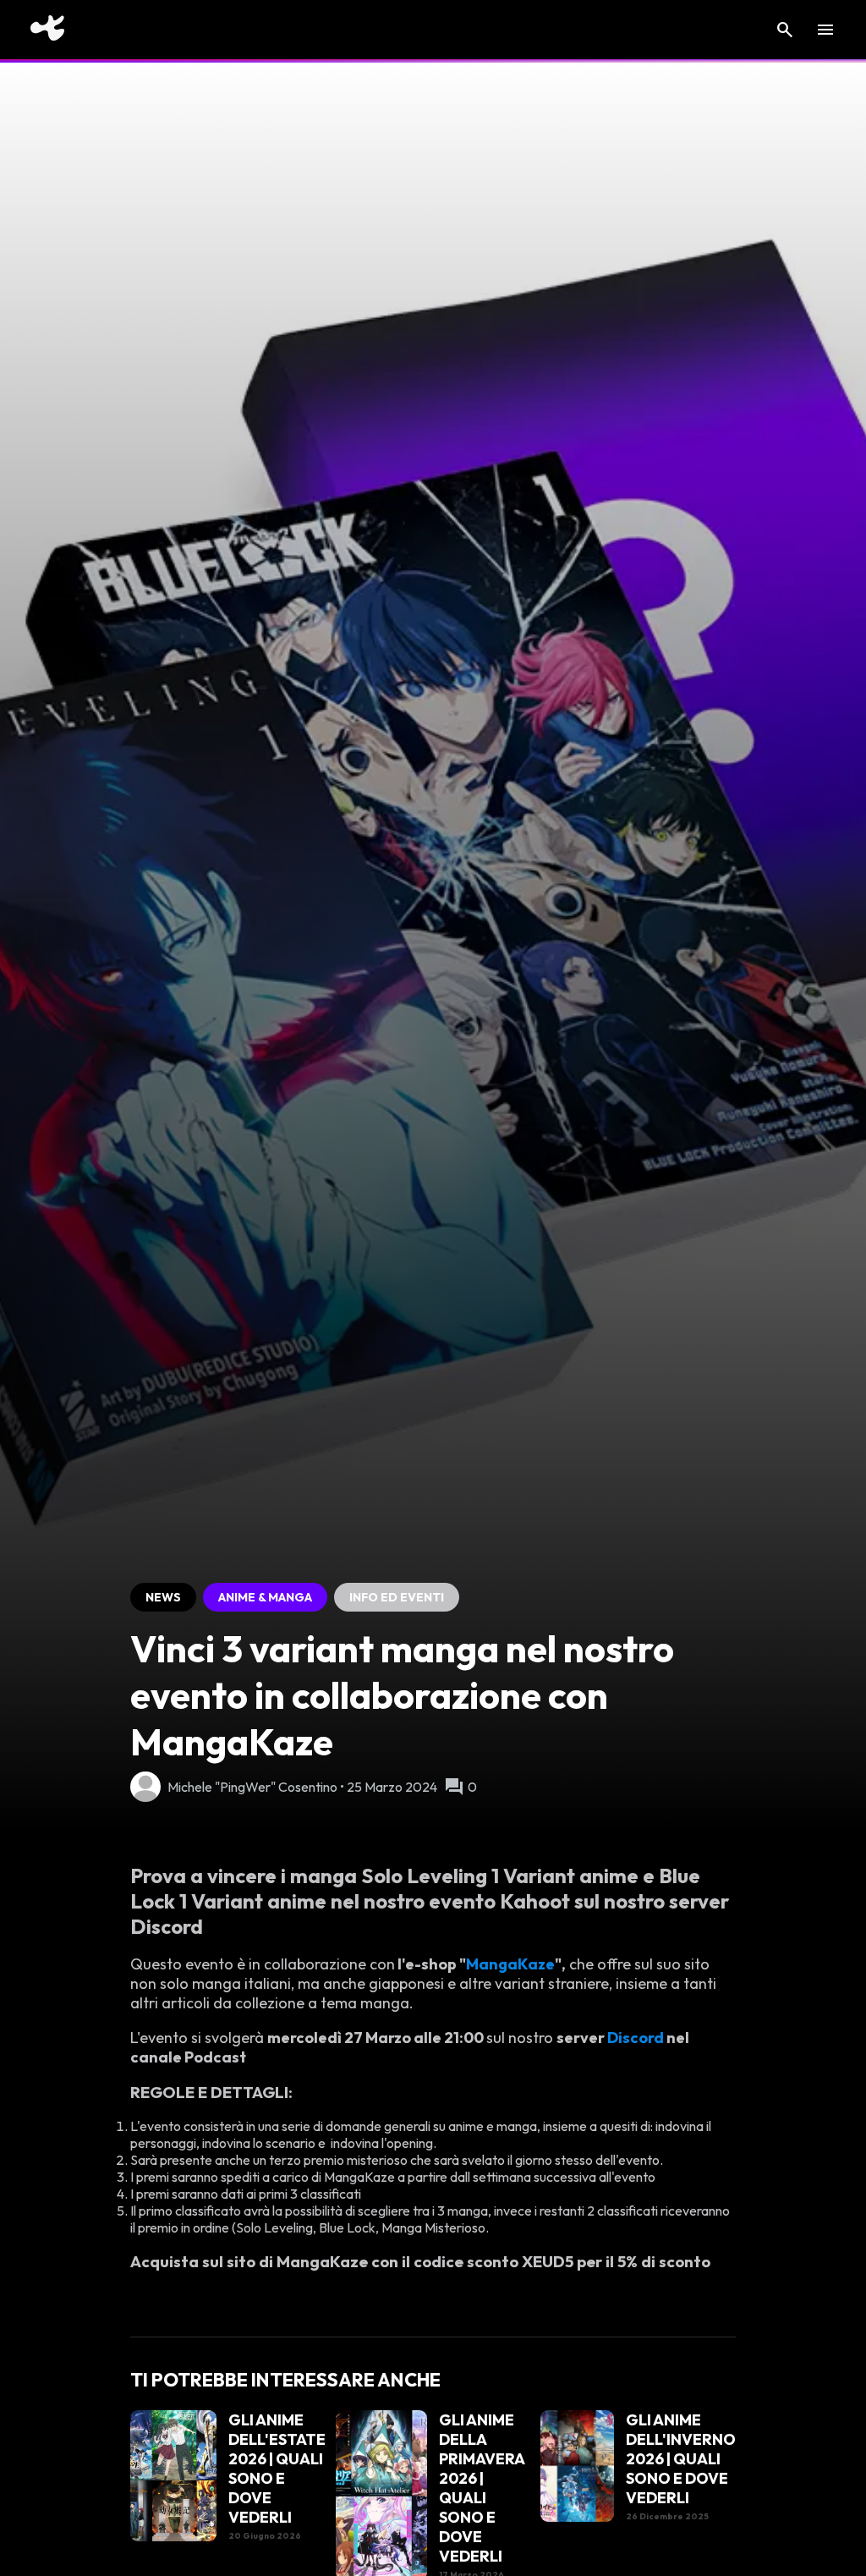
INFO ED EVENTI (397, 1597)
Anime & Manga (265, 1597)
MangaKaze (510, 1964)
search (785, 30)
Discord (637, 2038)
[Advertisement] (65, 791)
